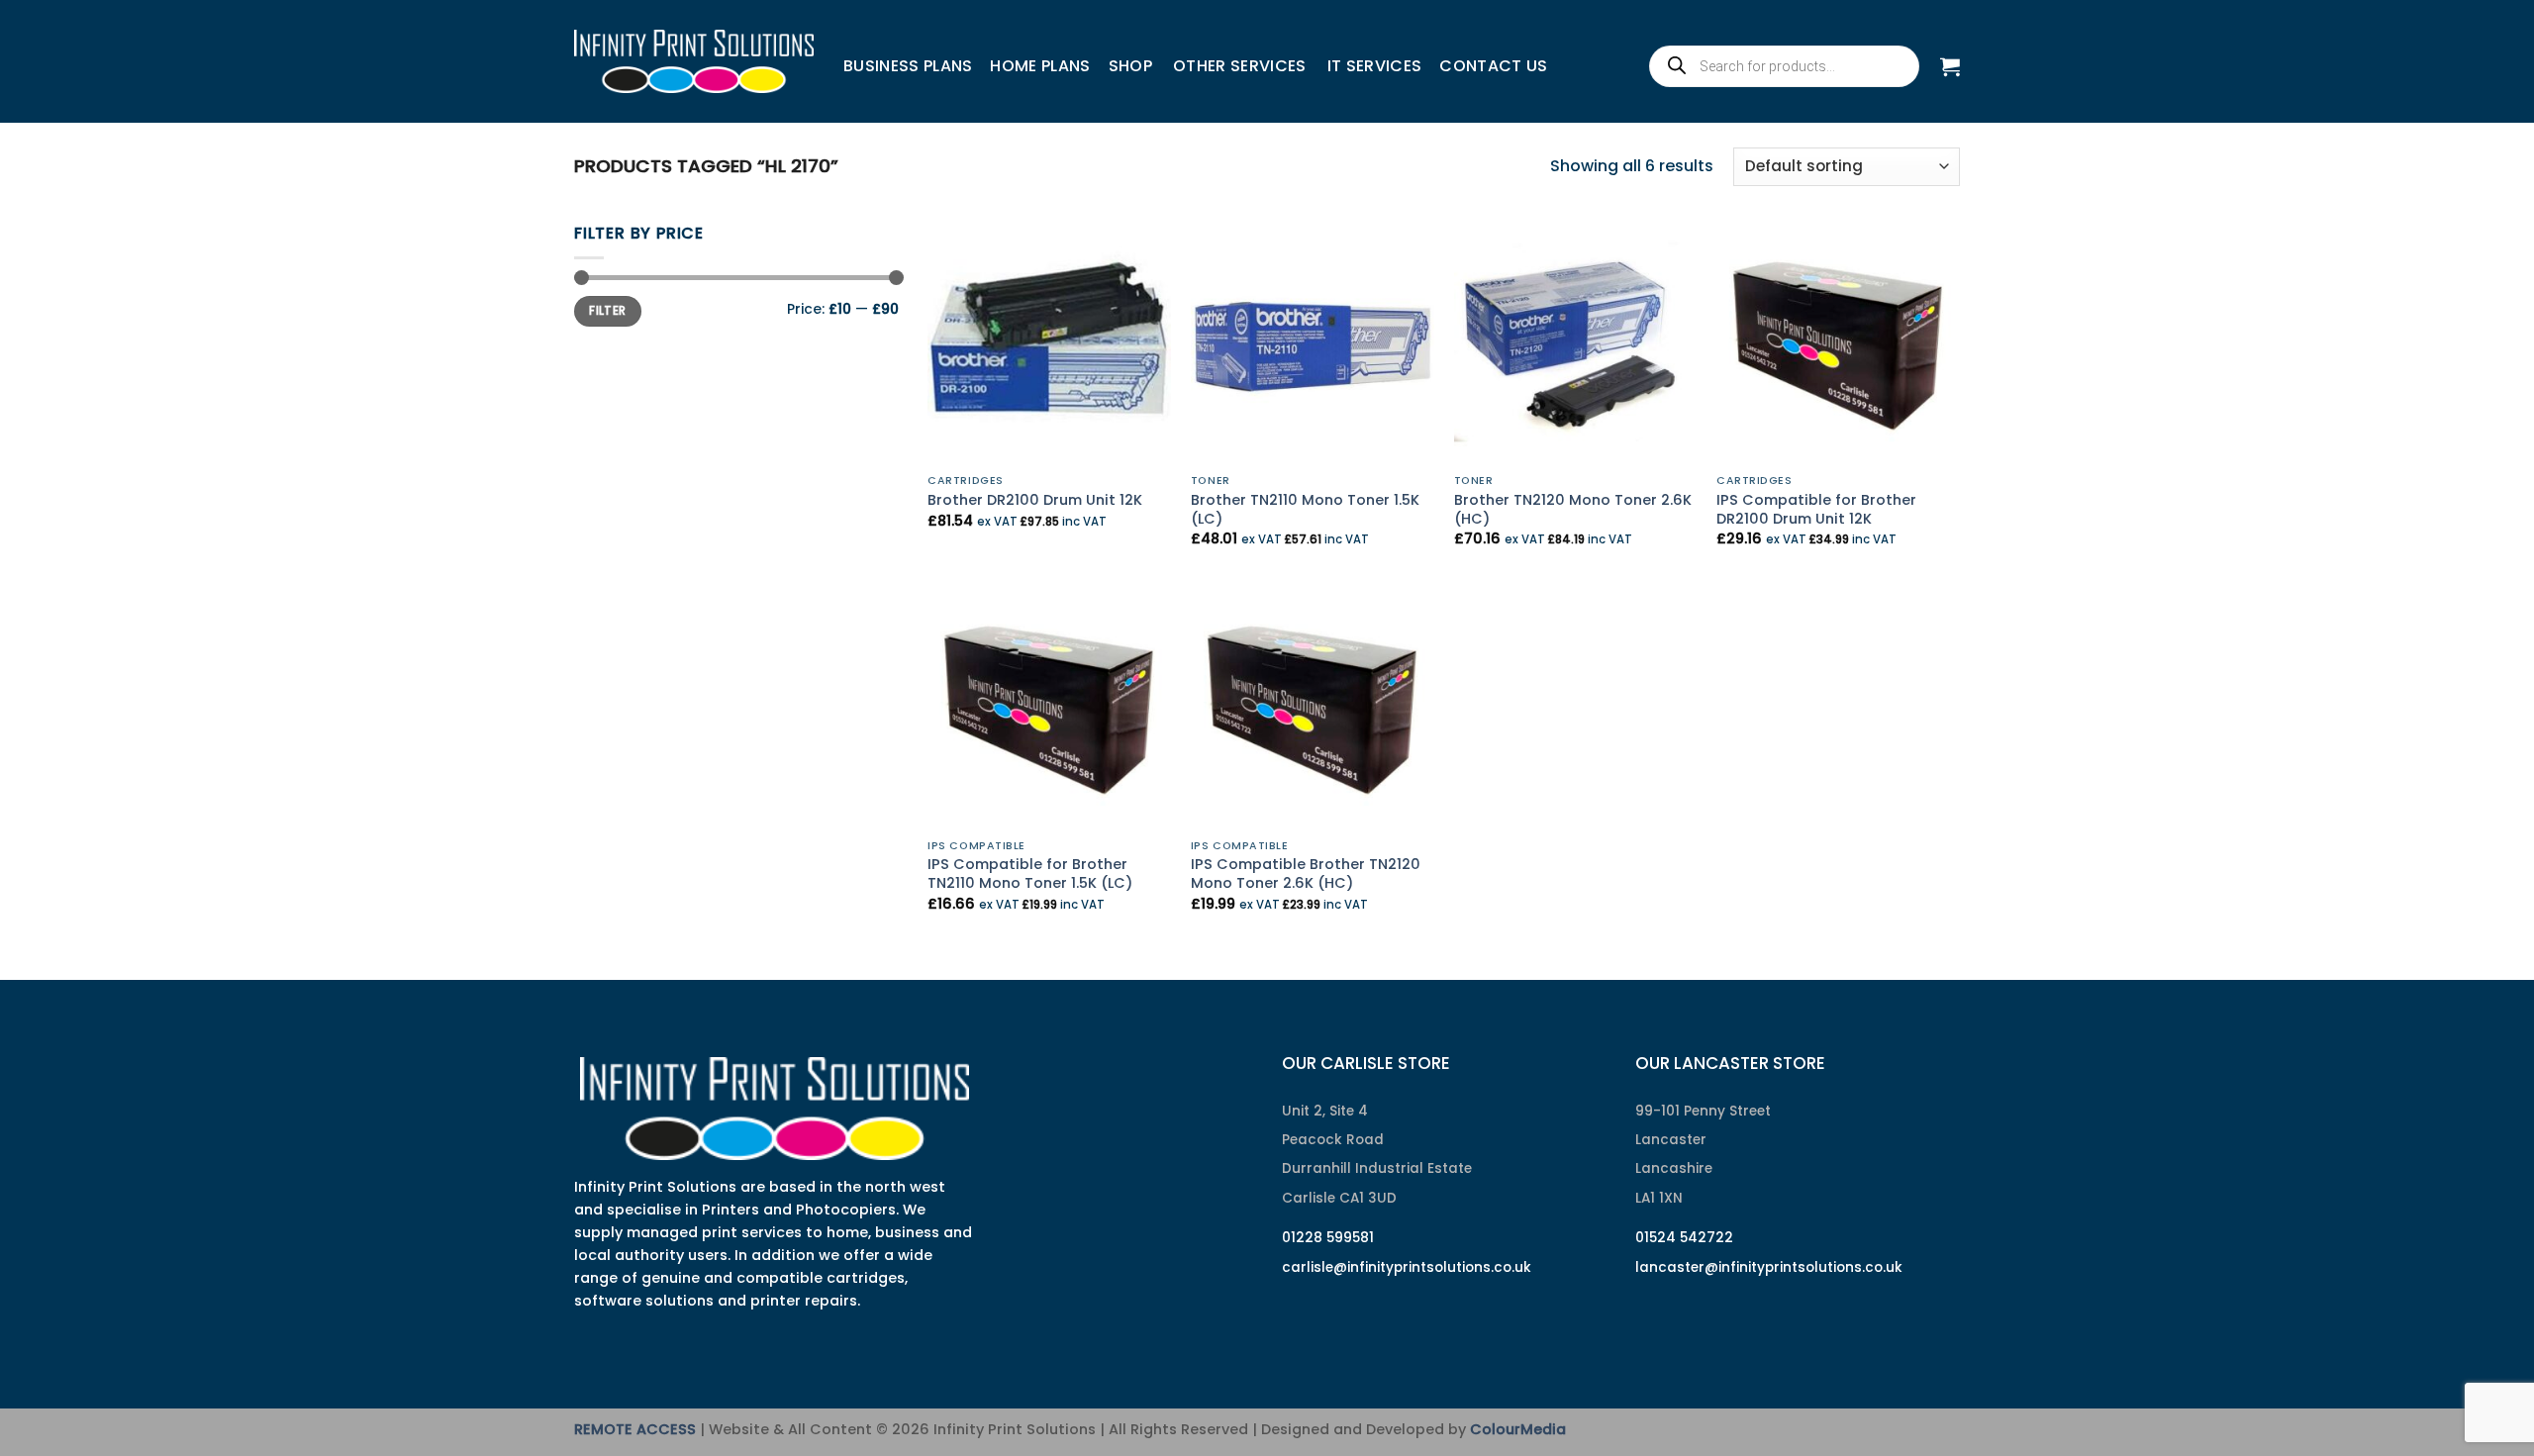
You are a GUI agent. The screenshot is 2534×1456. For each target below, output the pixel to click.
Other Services (1239, 66)
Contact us (1493, 66)
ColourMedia (1518, 1429)
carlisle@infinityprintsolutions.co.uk (1407, 1267)
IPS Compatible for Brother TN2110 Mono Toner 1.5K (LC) (1030, 874)
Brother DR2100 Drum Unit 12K (1035, 500)
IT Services (1375, 66)
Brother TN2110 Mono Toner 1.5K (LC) (1305, 509)
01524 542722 (1684, 1238)
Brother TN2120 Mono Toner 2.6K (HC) (1573, 509)
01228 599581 (1328, 1238)
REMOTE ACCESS (635, 1429)
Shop (1130, 66)
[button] (1950, 66)
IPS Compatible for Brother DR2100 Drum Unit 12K (1816, 509)
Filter (607, 311)
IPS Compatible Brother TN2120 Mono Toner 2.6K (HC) (1306, 874)
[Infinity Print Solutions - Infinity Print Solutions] (694, 61)
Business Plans (908, 66)
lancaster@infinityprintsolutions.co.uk (1769, 1267)
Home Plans (1040, 66)
